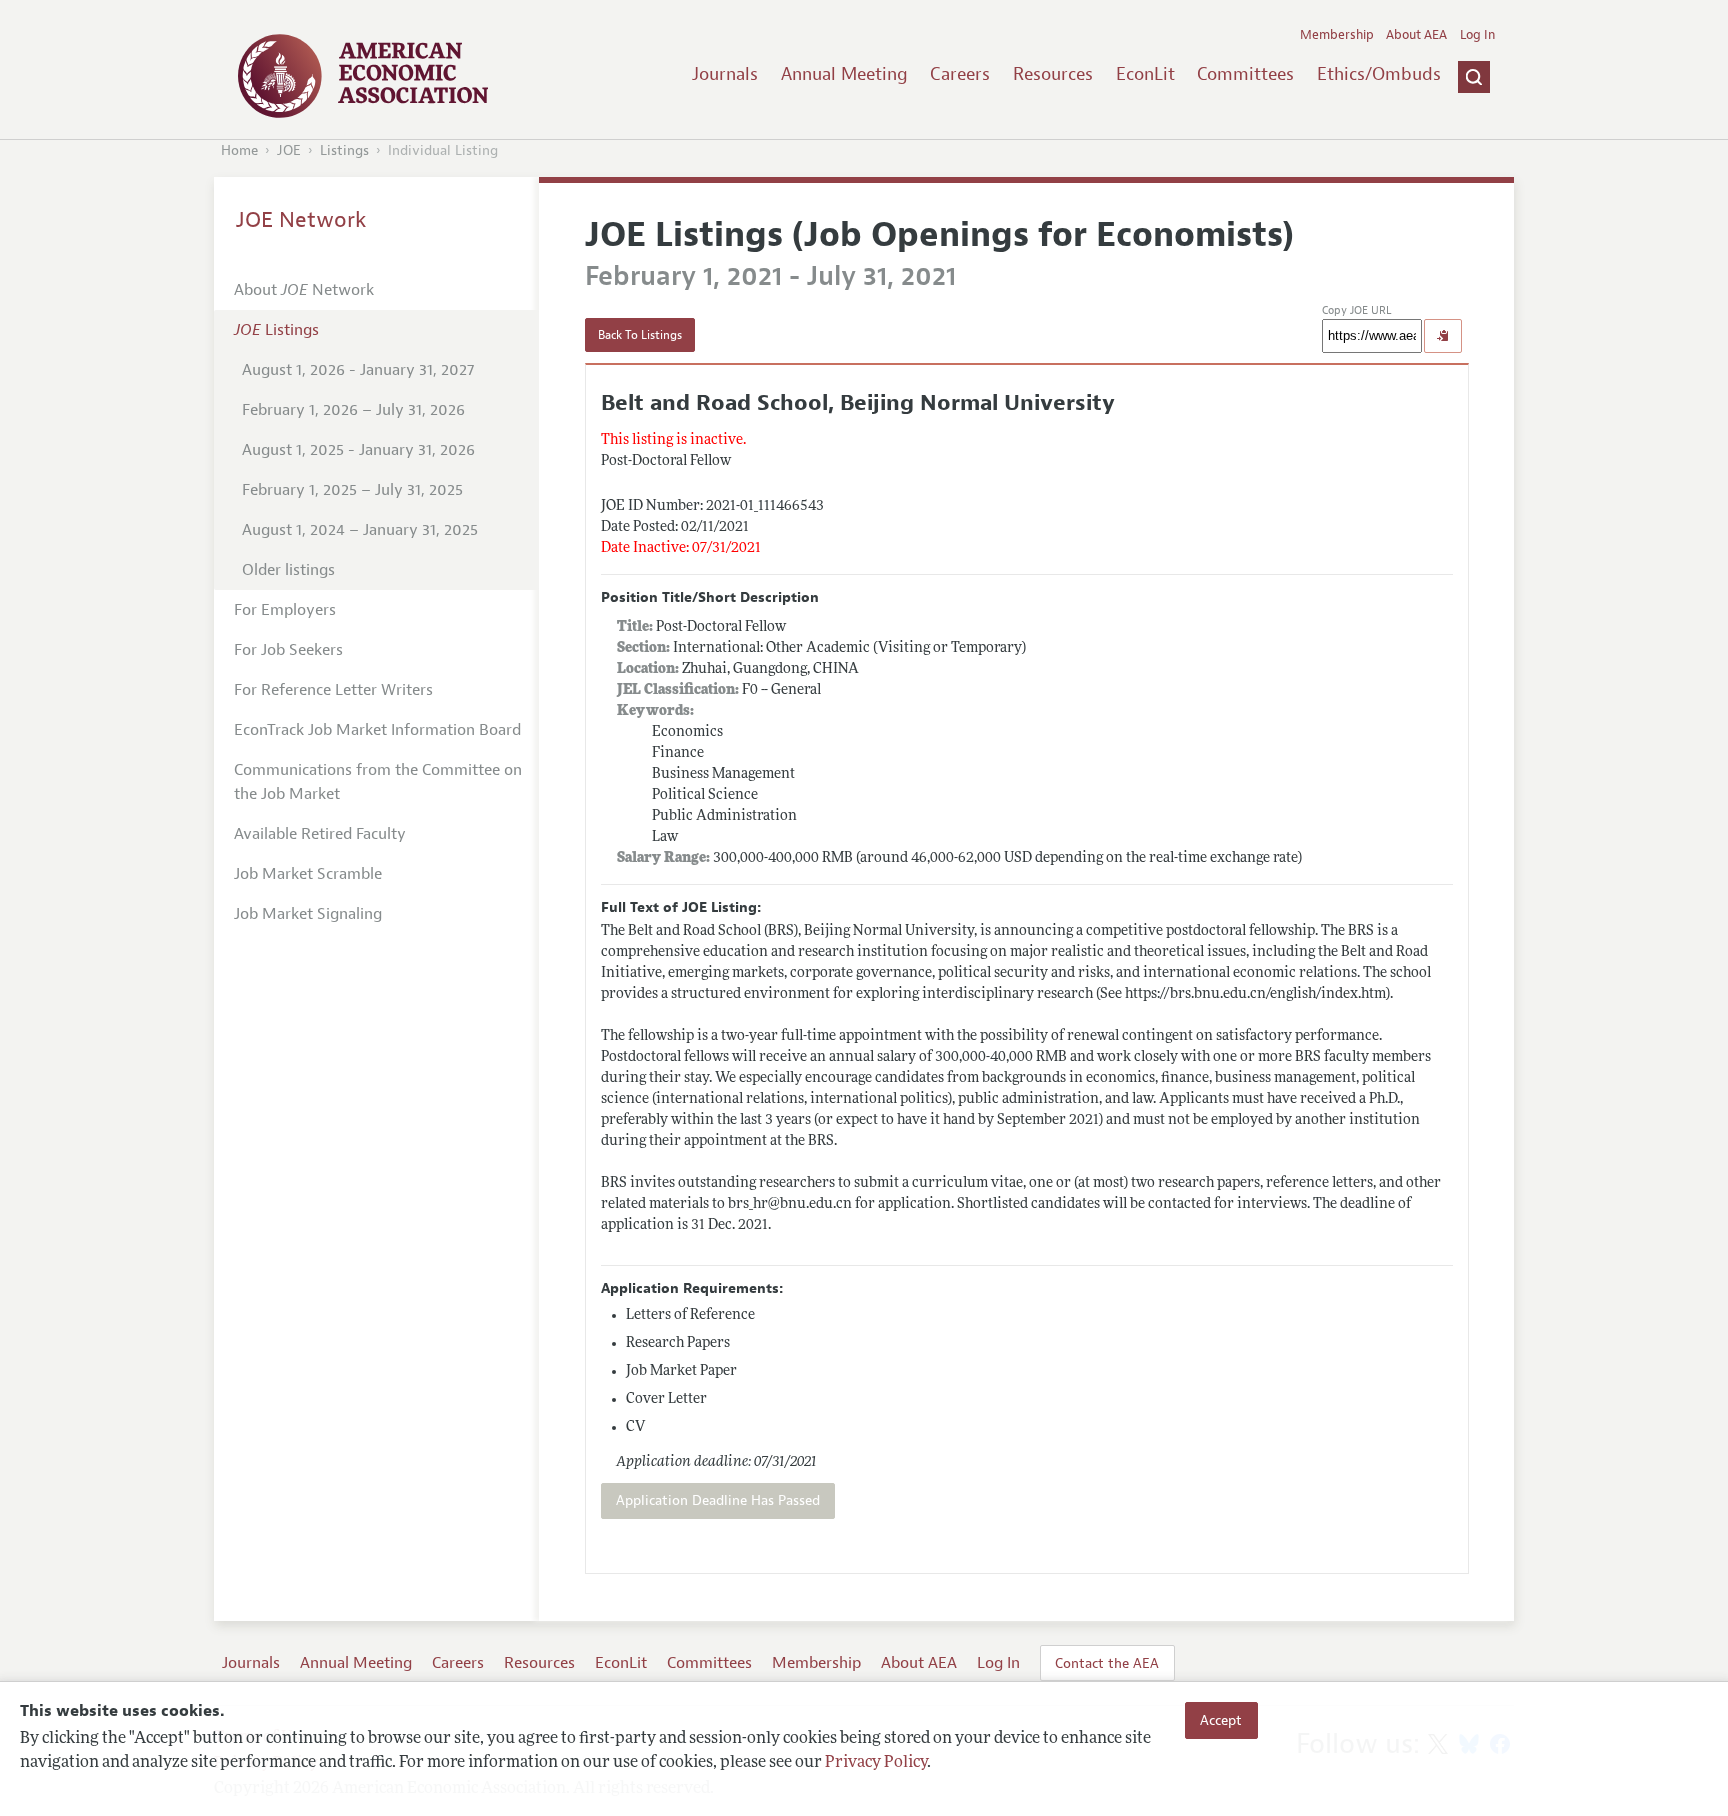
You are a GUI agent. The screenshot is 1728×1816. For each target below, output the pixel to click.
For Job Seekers (288, 650)
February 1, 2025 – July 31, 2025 (352, 490)
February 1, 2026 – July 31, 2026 (353, 410)
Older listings (288, 570)
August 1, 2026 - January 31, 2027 (358, 370)
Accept (1221, 1720)
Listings (344, 150)
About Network (304, 290)
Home (239, 150)
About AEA (1416, 35)
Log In (1477, 35)
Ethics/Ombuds (1379, 74)
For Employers (285, 610)
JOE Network (301, 220)
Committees (1245, 74)
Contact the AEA (1107, 1663)
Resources (1053, 74)
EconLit (1145, 74)
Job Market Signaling (308, 914)
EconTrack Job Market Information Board (377, 730)
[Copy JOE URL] (1443, 336)
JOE (289, 150)
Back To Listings (640, 335)
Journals (725, 74)
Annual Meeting (844, 74)
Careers (960, 74)
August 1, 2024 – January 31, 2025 (360, 530)
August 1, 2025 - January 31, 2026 (358, 450)
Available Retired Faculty (320, 834)
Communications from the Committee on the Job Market (378, 782)
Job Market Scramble (308, 874)
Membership (1337, 35)
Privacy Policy (876, 1763)
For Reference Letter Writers (333, 690)
